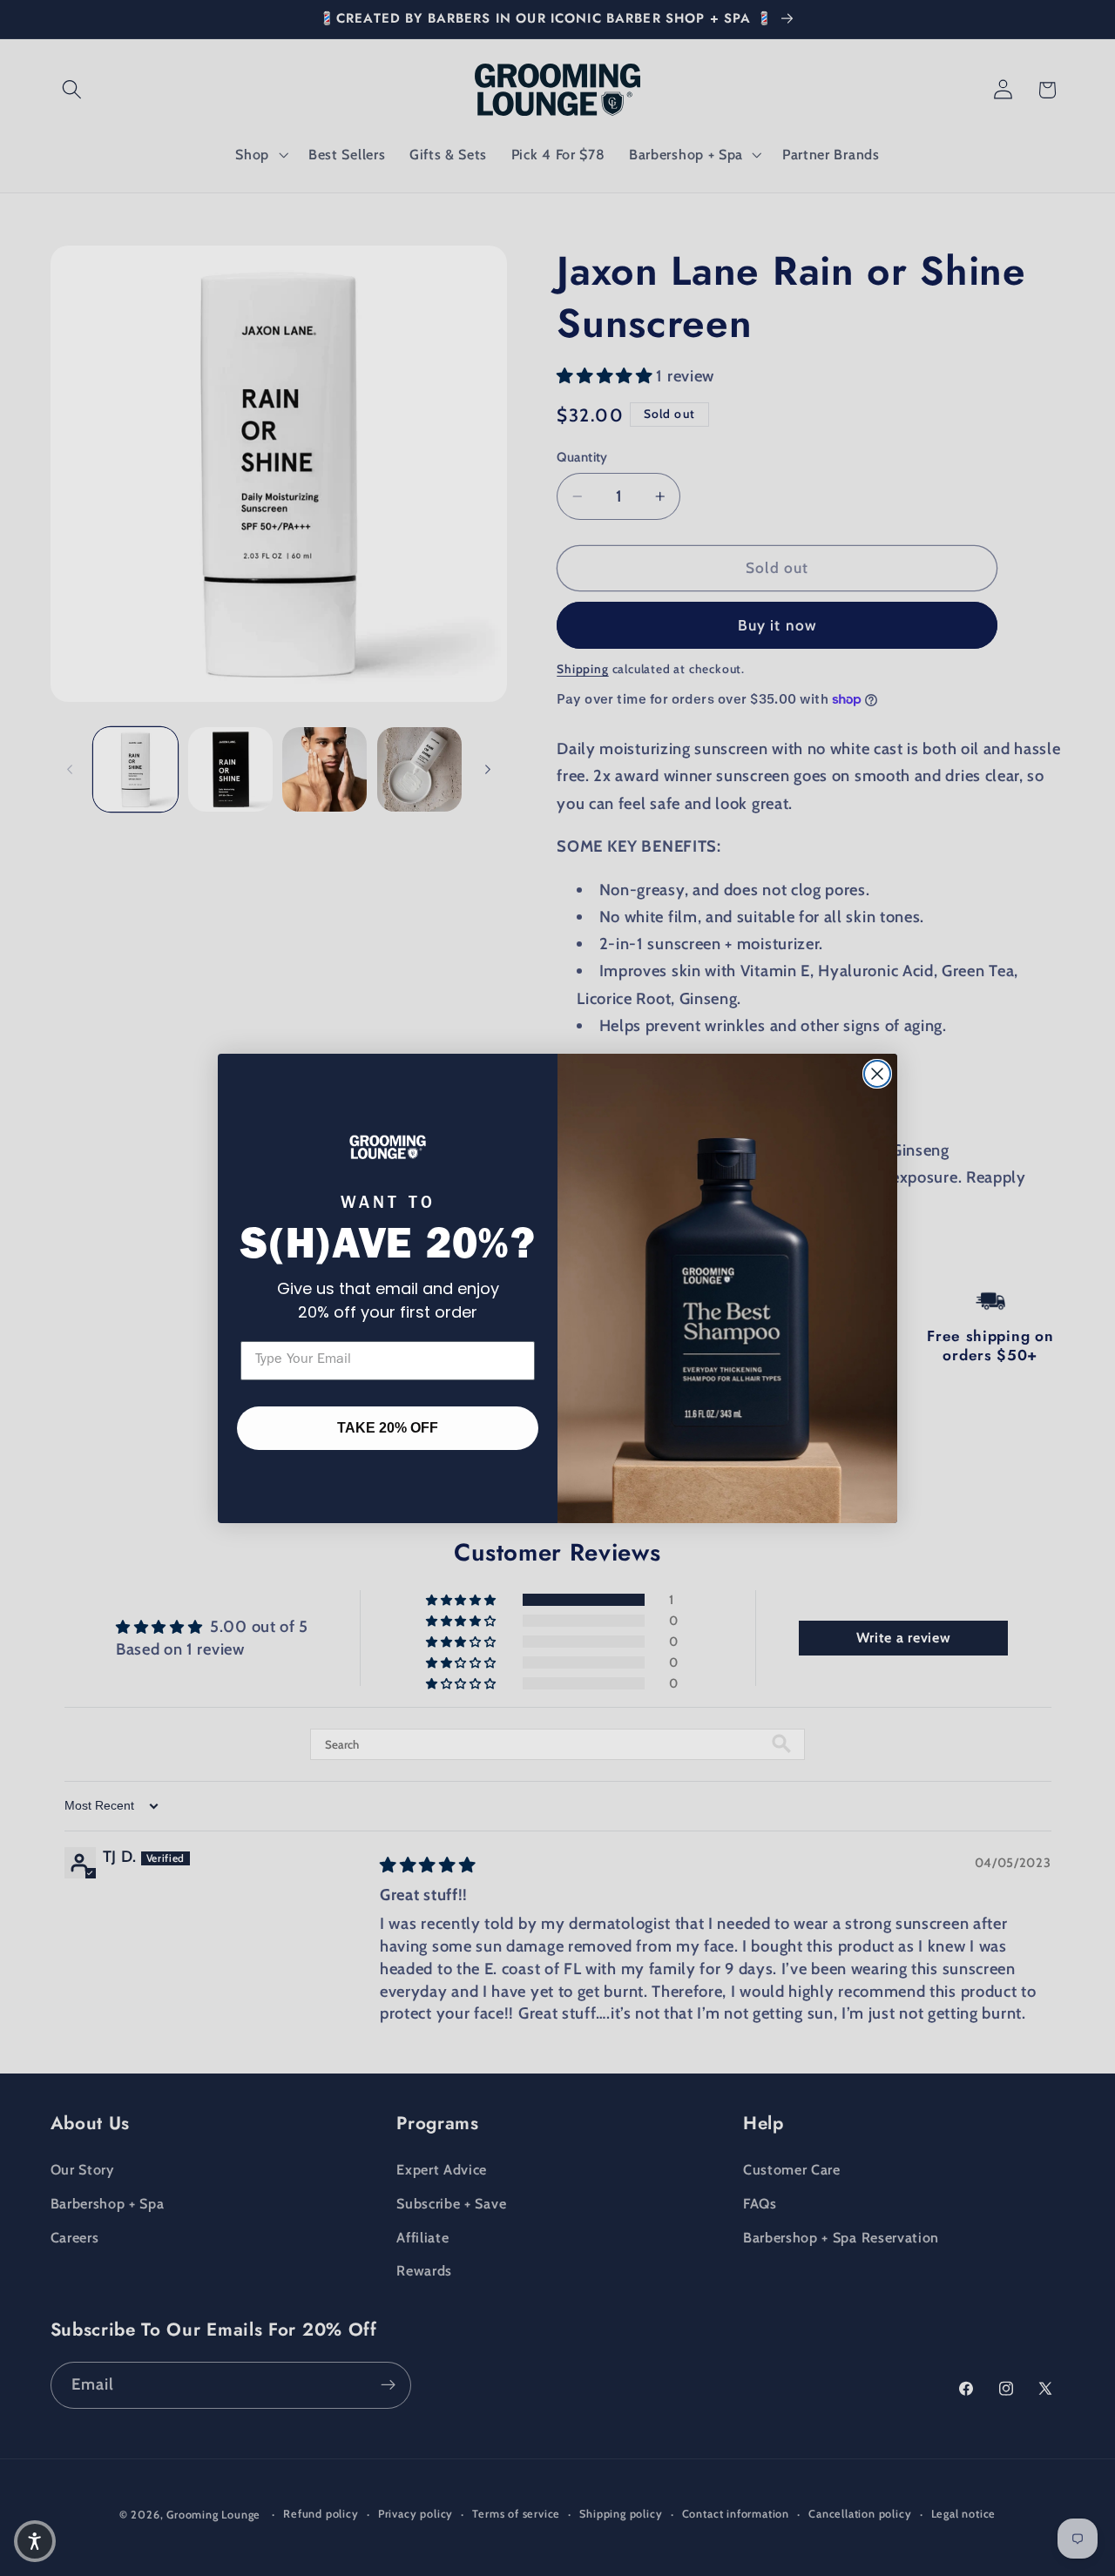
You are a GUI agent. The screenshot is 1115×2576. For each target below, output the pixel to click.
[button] (35, 2541)
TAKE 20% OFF (388, 1428)
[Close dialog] (877, 1074)
